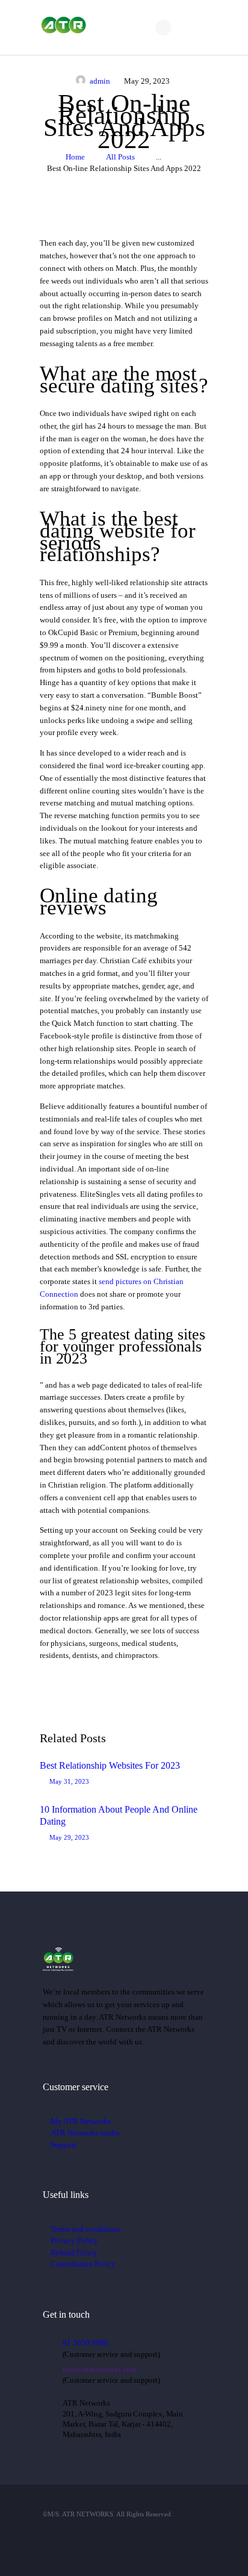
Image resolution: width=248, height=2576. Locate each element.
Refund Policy (74, 2252)
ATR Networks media (85, 2133)
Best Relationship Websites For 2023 (110, 1765)
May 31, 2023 (69, 1781)
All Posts (120, 157)
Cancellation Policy (83, 2264)
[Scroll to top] (223, 2552)
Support (64, 2145)
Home (75, 157)
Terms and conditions (85, 2229)
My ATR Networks (81, 2121)
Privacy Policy (74, 2240)
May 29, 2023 (69, 1837)
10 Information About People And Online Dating (119, 1815)
